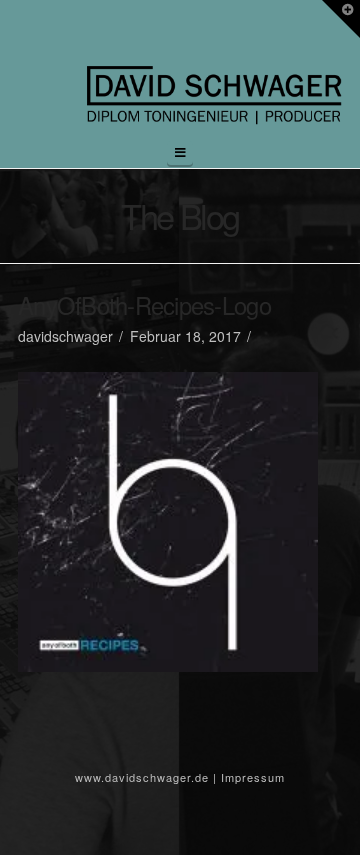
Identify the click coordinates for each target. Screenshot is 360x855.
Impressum (253, 777)
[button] (180, 153)
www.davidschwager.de (142, 777)
